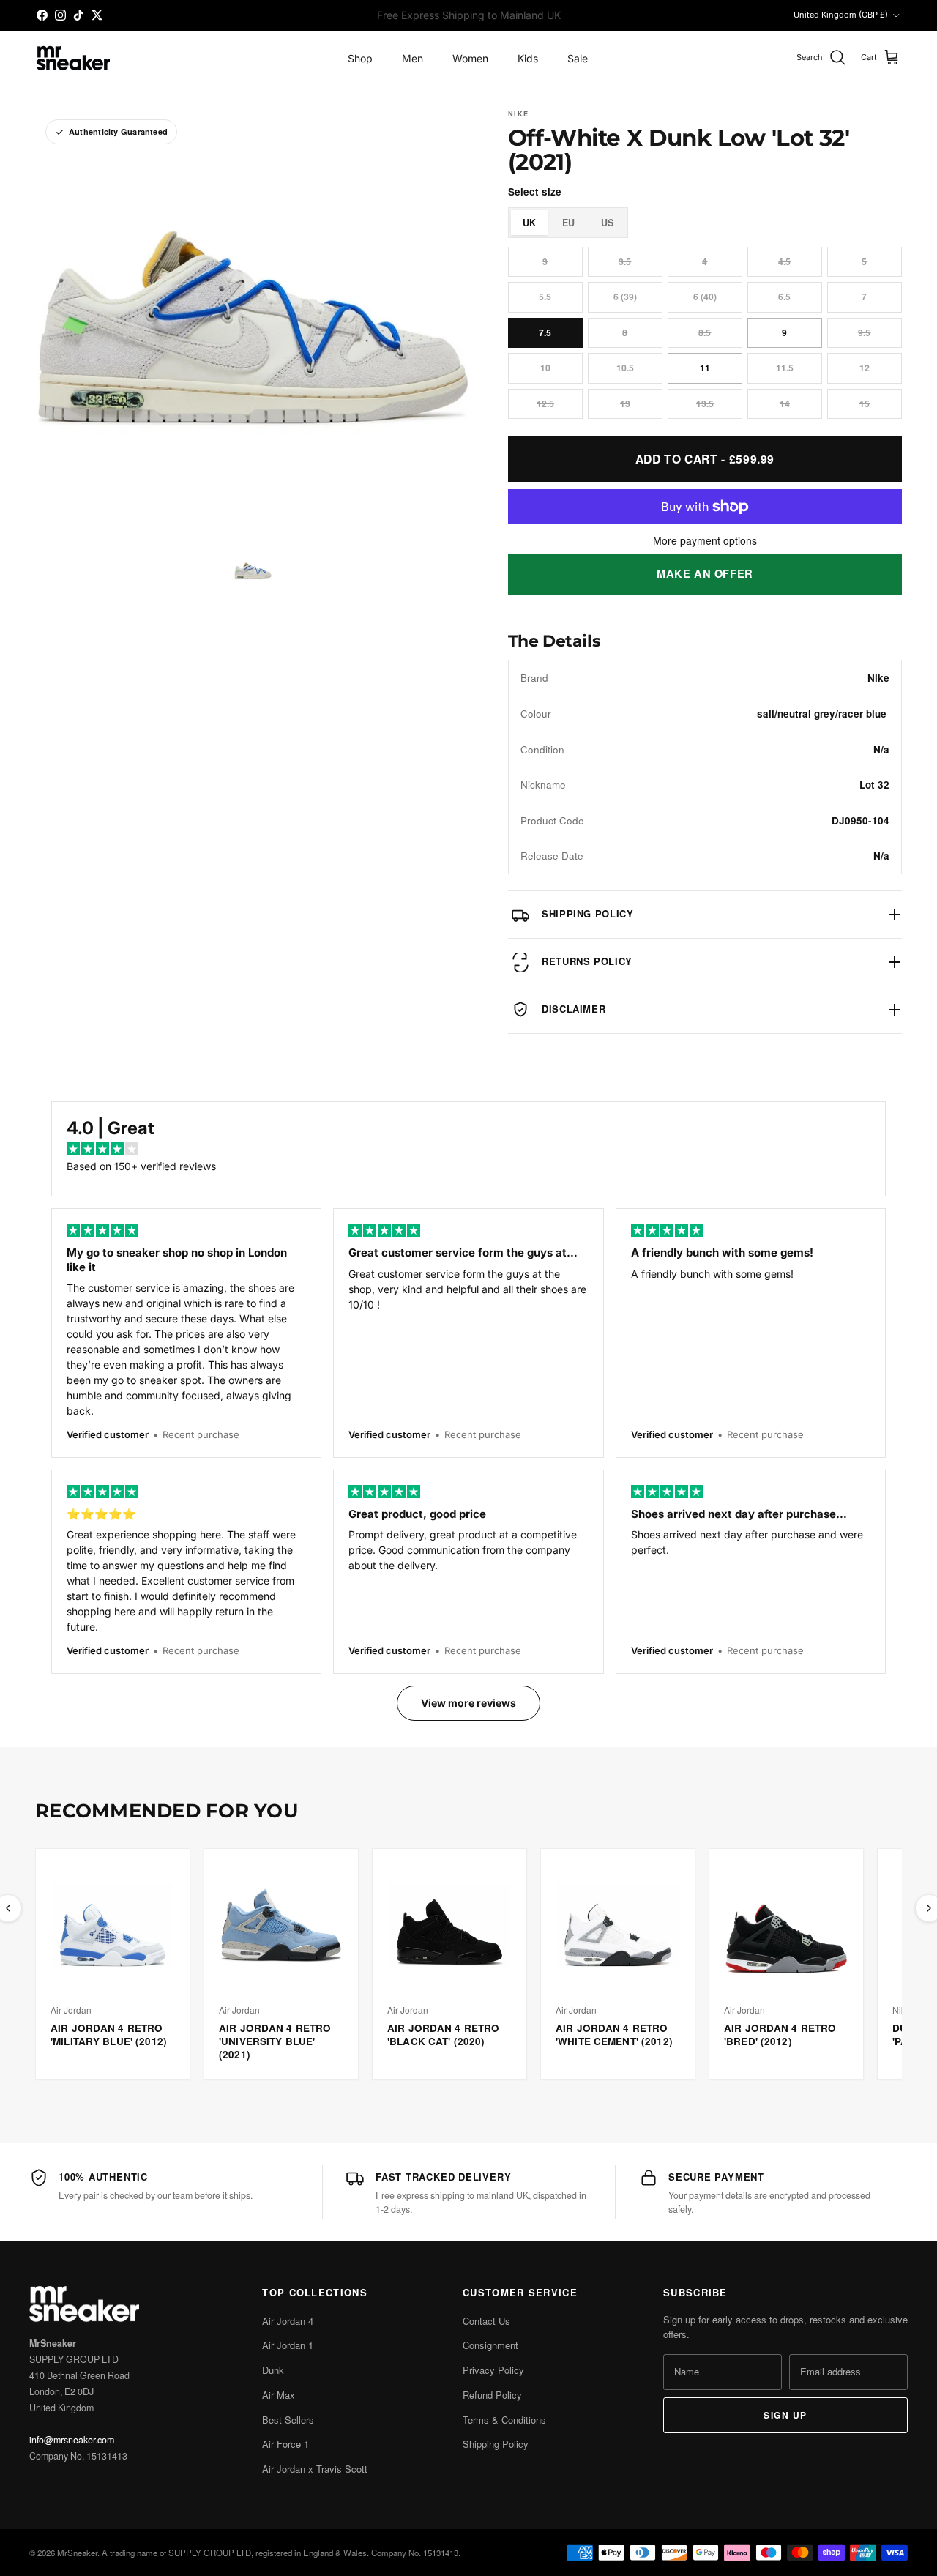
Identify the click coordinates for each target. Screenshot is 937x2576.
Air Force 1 (285, 2444)
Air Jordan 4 (288, 2321)
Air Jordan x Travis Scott (315, 2469)
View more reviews (468, 1703)
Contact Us (486, 2321)
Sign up (785, 2415)
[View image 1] (253, 571)
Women (470, 58)
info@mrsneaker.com (72, 2440)
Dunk (273, 2370)
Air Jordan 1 (288, 2345)
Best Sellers (288, 2420)
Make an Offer (705, 573)
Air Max (279, 2395)
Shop (360, 58)
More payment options (705, 541)
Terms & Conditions (504, 2420)
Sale (578, 58)
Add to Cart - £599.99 (705, 459)
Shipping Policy (496, 2444)
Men (412, 58)
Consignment (490, 2345)
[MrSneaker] (73, 58)
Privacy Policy (493, 2370)
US (607, 223)
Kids (528, 58)
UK (529, 223)
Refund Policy (492, 2395)
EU (568, 223)
